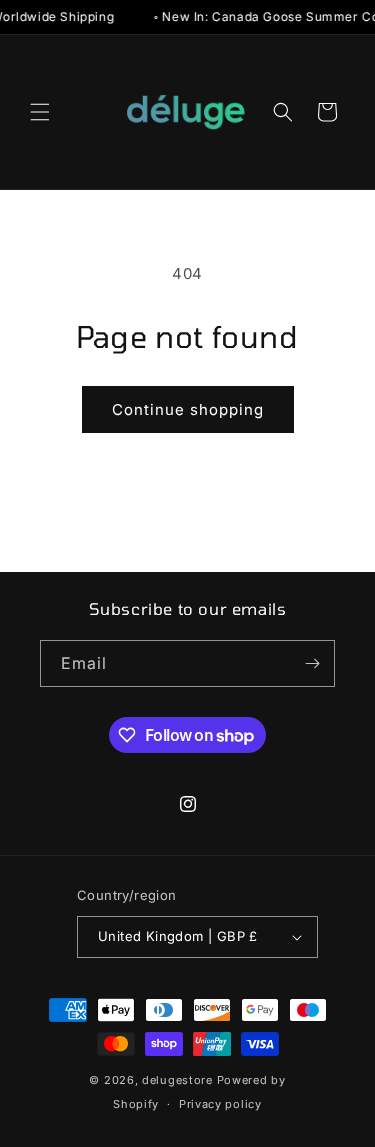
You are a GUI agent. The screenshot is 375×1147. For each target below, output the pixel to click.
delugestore (177, 1080)
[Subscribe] (312, 663)
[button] (40, 112)
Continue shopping (188, 409)
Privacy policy (220, 1104)
